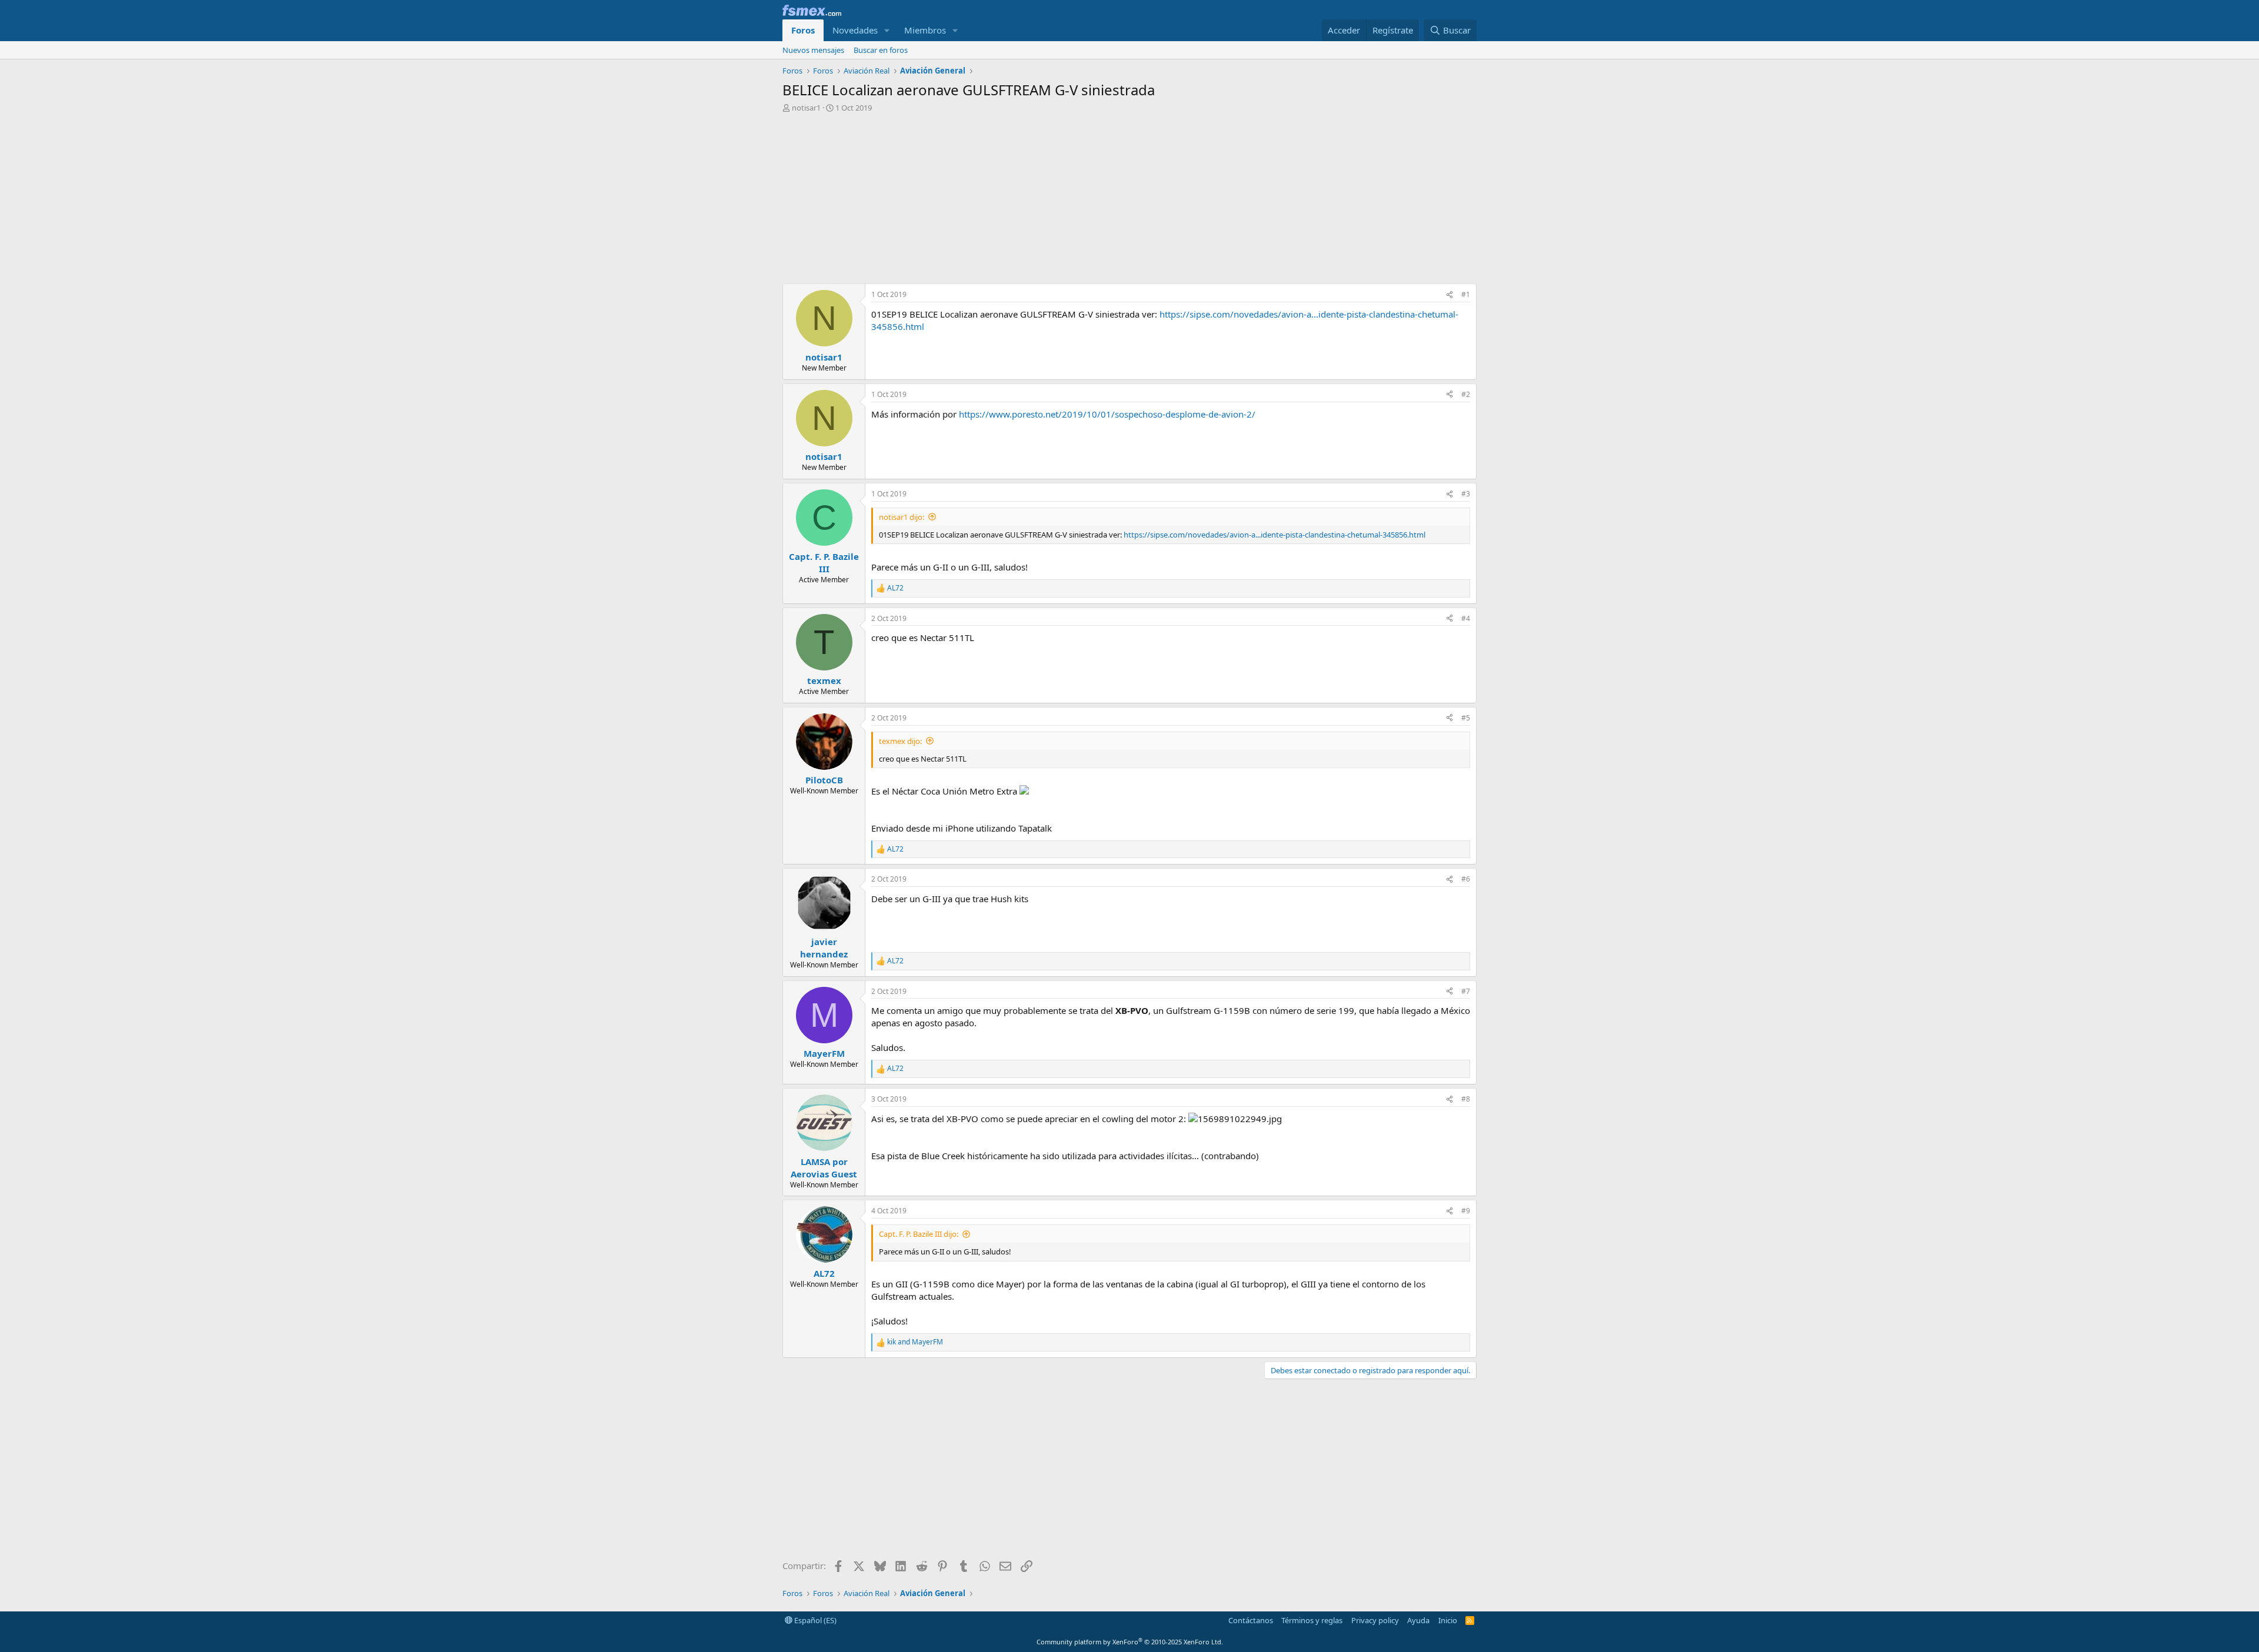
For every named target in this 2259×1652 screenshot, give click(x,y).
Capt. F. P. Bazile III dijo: (919, 1234)
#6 (1466, 879)
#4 (1466, 618)
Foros (803, 30)
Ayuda (1418, 1620)
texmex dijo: (900, 741)
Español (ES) (814, 1620)
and (915, 1342)
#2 (1466, 394)
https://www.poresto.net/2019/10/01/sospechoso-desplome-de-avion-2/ (1107, 414)
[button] (887, 30)
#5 (1466, 718)
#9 (1466, 1211)
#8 (1466, 1099)
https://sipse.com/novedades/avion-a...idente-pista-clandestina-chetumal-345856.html (1275, 535)
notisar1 (806, 108)
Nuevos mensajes (813, 50)
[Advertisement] (1129, 201)
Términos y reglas (1312, 1620)
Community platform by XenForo (1130, 1642)
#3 (1466, 494)
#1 (1466, 294)
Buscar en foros (881, 50)
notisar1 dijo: (902, 517)
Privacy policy (1375, 1620)
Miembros (925, 30)
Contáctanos (1251, 1620)
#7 (1466, 991)
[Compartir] (1450, 295)
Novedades (855, 30)
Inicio (1448, 1620)
